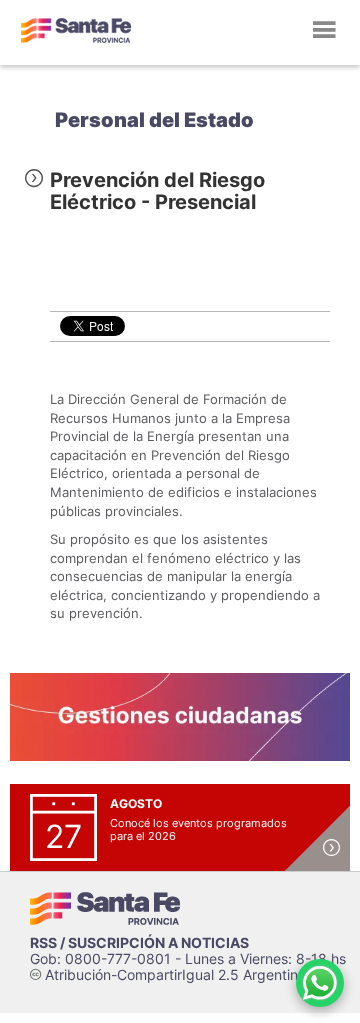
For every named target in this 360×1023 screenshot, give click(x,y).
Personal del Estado (154, 120)
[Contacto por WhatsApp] (320, 983)
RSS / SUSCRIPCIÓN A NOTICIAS (139, 942)
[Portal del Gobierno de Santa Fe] (76, 30)
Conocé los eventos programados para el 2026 (198, 829)
